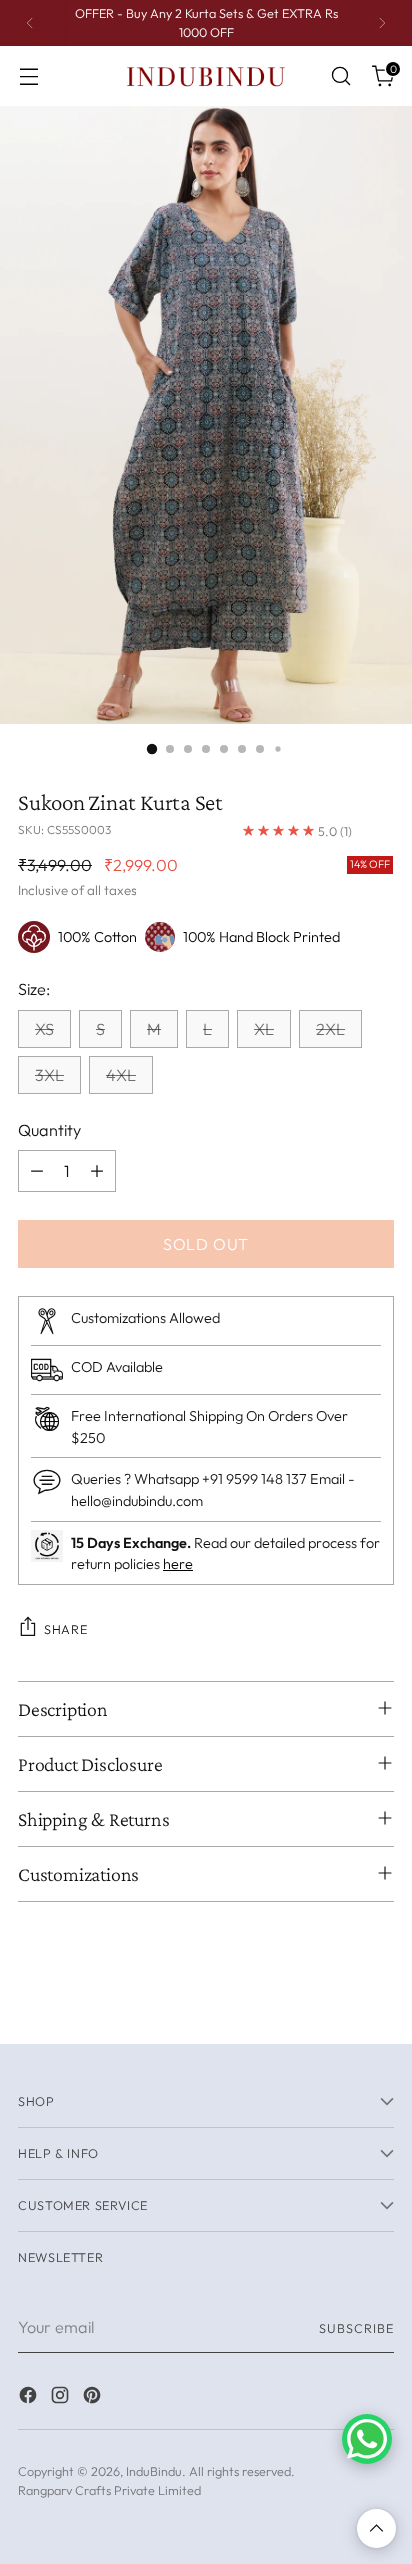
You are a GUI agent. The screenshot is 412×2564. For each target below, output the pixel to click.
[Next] (382, 23)
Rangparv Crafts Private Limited (109, 2490)
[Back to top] (376, 2528)
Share (65, 1629)
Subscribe (356, 2328)
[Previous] (30, 23)
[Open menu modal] (28, 76)
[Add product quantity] (97, 1171)
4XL (121, 1075)
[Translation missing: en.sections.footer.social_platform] (30, 2398)
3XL (49, 1075)
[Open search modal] (340, 76)
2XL (330, 1029)
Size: (34, 989)
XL (264, 1029)
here (178, 1564)
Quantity (49, 1130)
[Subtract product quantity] (37, 1171)
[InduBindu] (206, 75)
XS (44, 1029)
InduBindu (154, 2471)
